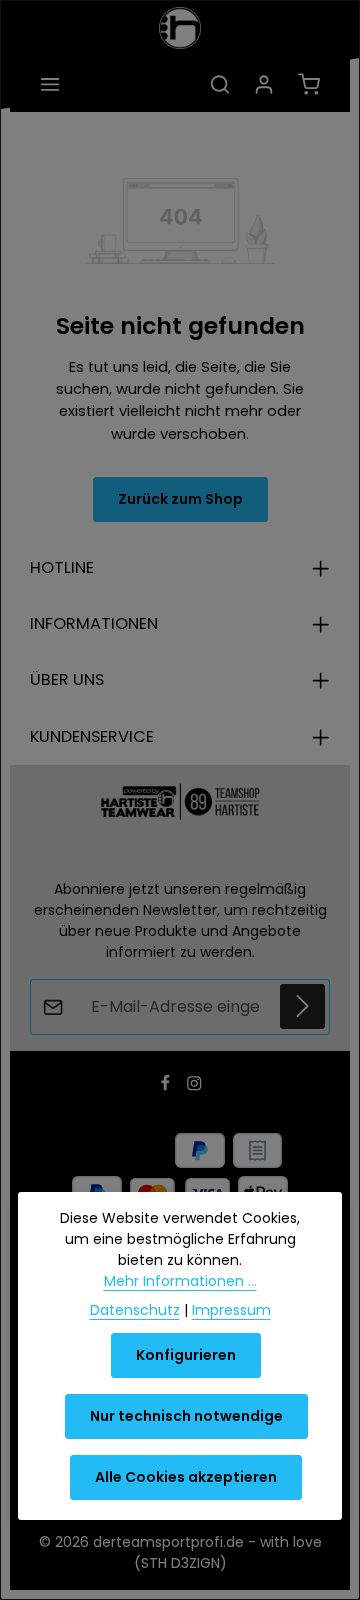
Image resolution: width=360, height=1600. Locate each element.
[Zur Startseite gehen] (180, 28)
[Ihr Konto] (264, 84)
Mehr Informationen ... (180, 1281)
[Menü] (50, 84)
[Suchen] (220, 84)
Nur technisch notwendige (186, 1416)
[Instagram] (194, 1086)
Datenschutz (135, 1310)
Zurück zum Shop (180, 499)
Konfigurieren (186, 1355)
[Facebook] (167, 1086)
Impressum (231, 1310)
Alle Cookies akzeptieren (186, 1477)
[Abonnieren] (302, 1006)
